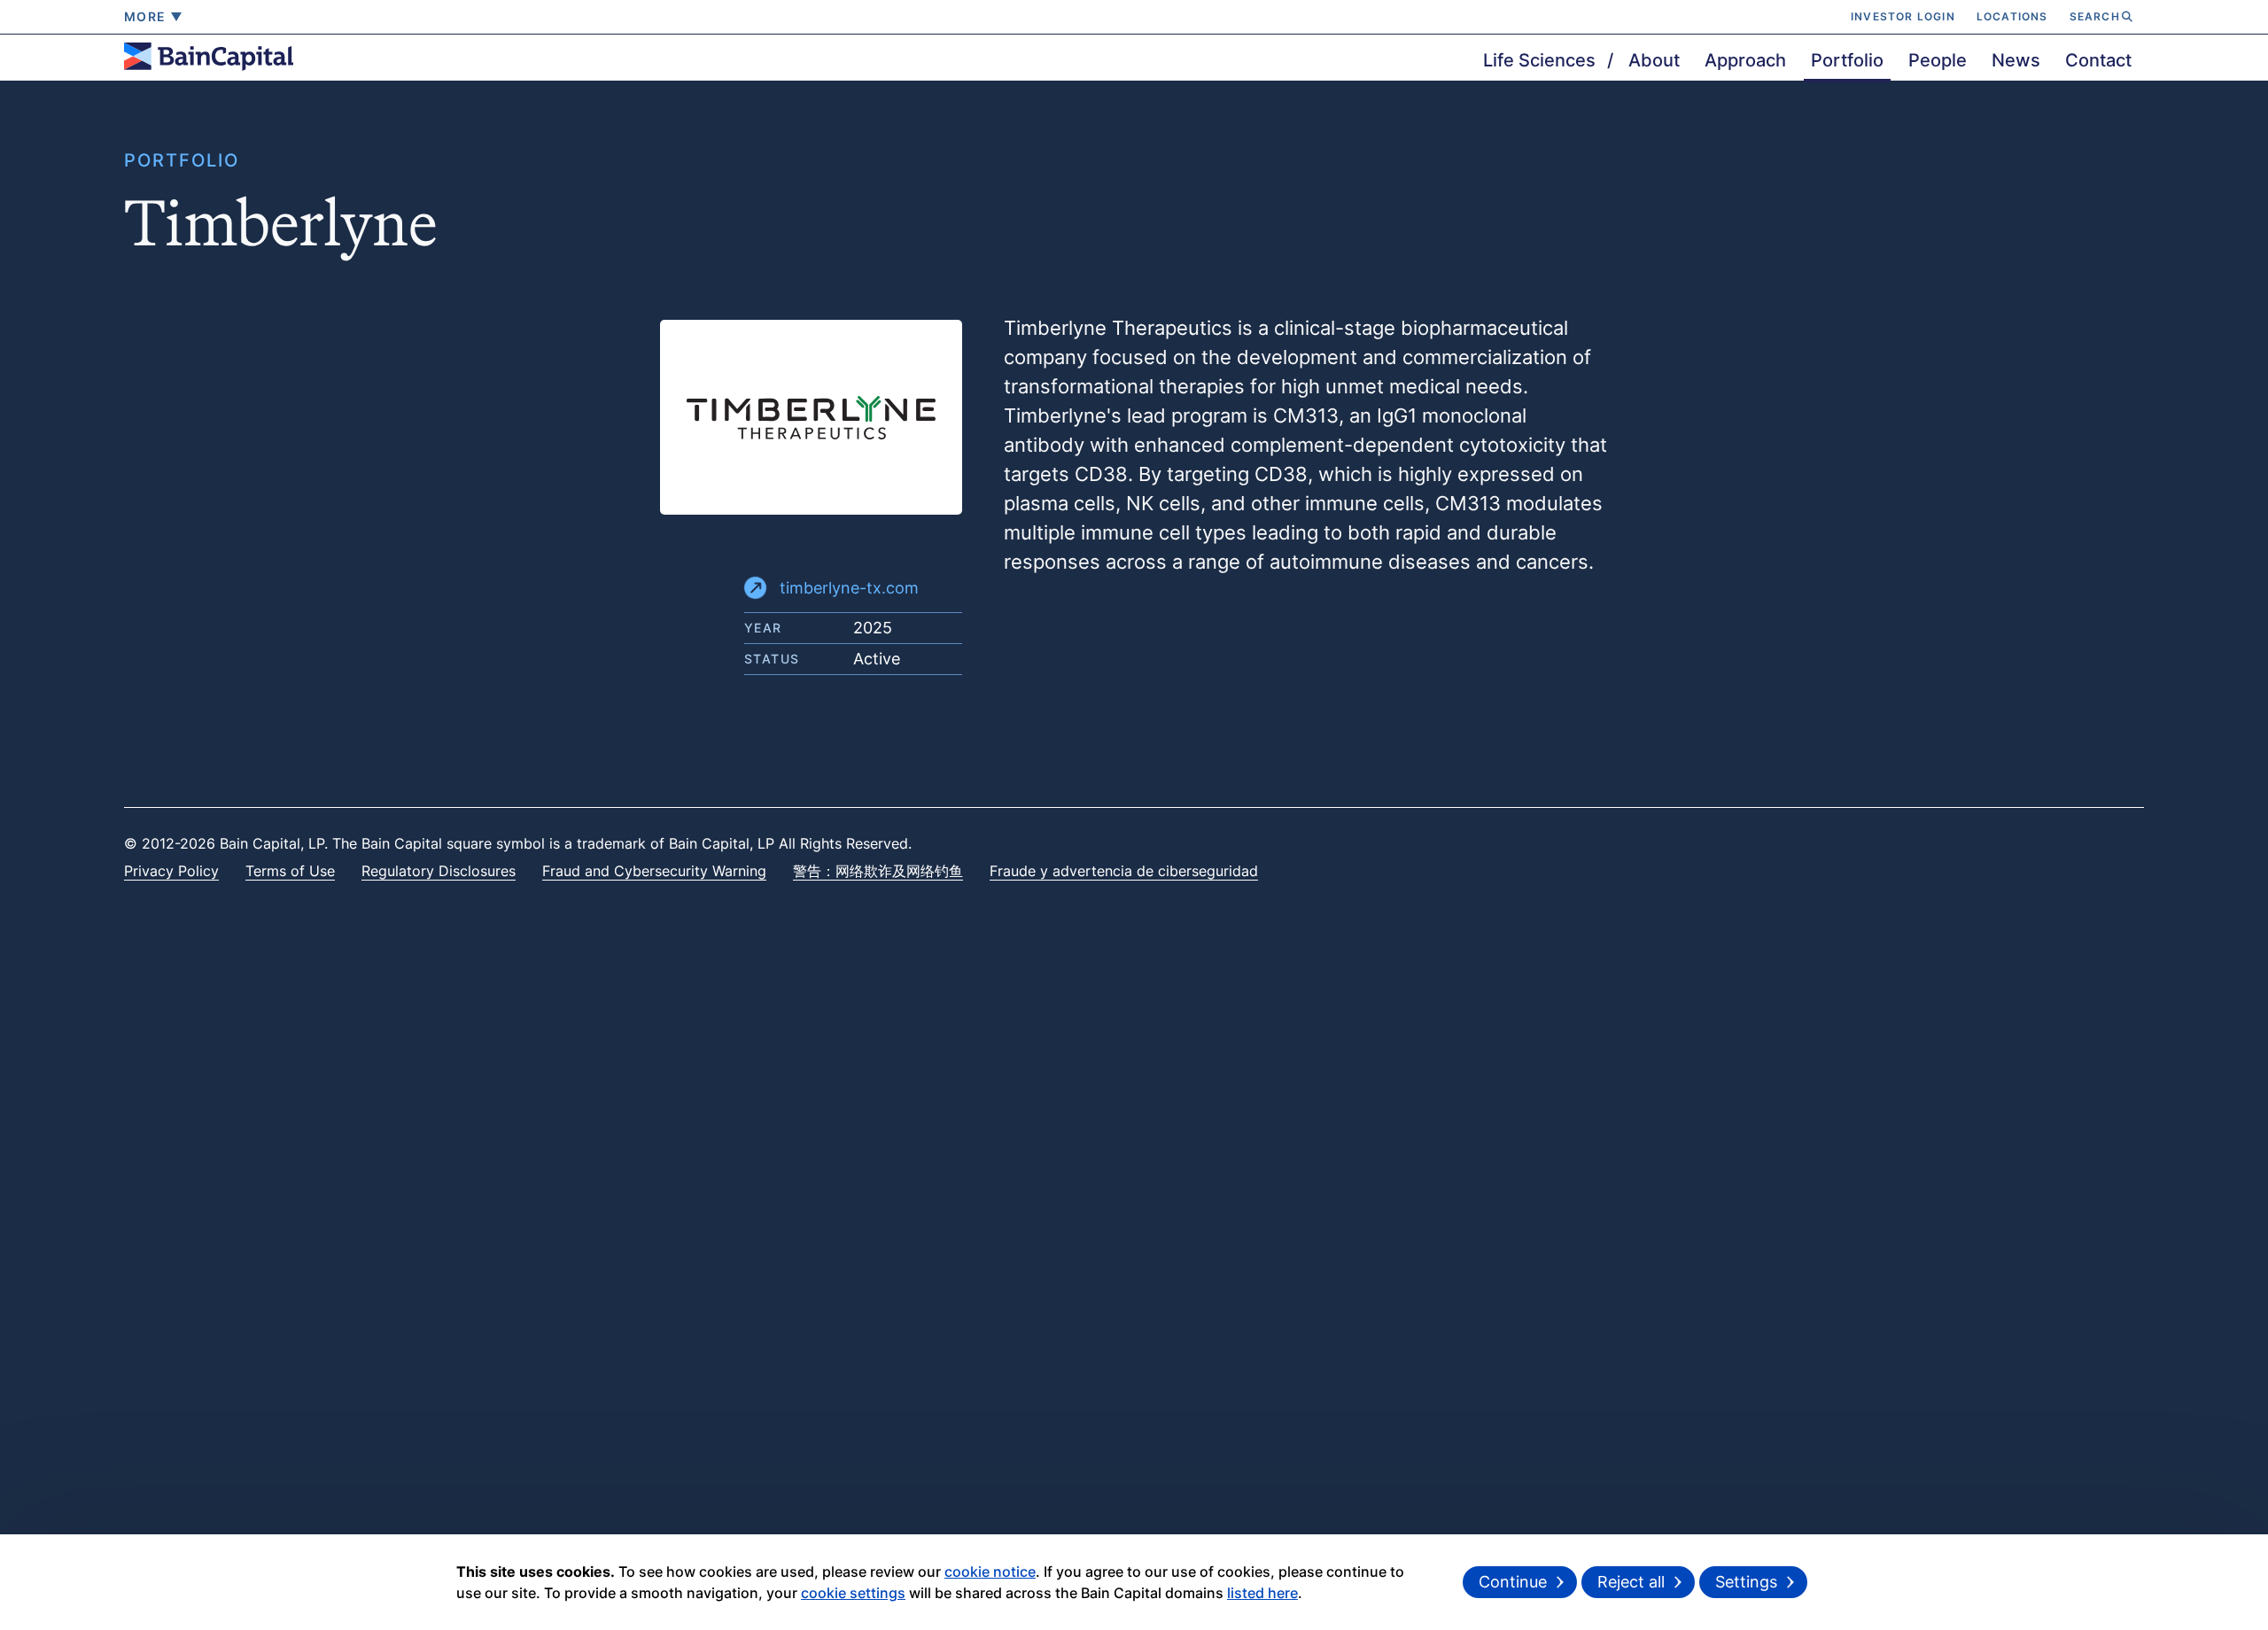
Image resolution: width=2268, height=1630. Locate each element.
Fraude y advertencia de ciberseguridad (1124, 871)
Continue (1513, 1582)
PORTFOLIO (182, 160)
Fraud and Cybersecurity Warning (654, 871)
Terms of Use (290, 871)
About (1654, 60)
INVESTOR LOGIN (1903, 16)
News (2016, 60)
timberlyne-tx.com (849, 588)
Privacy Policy (171, 871)
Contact (2098, 60)
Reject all (1631, 1582)
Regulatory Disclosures (439, 871)
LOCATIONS (2012, 16)
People (1938, 60)
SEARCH (2095, 16)
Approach (1745, 60)
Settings (1746, 1582)
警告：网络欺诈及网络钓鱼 (878, 871)
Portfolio (1847, 60)
